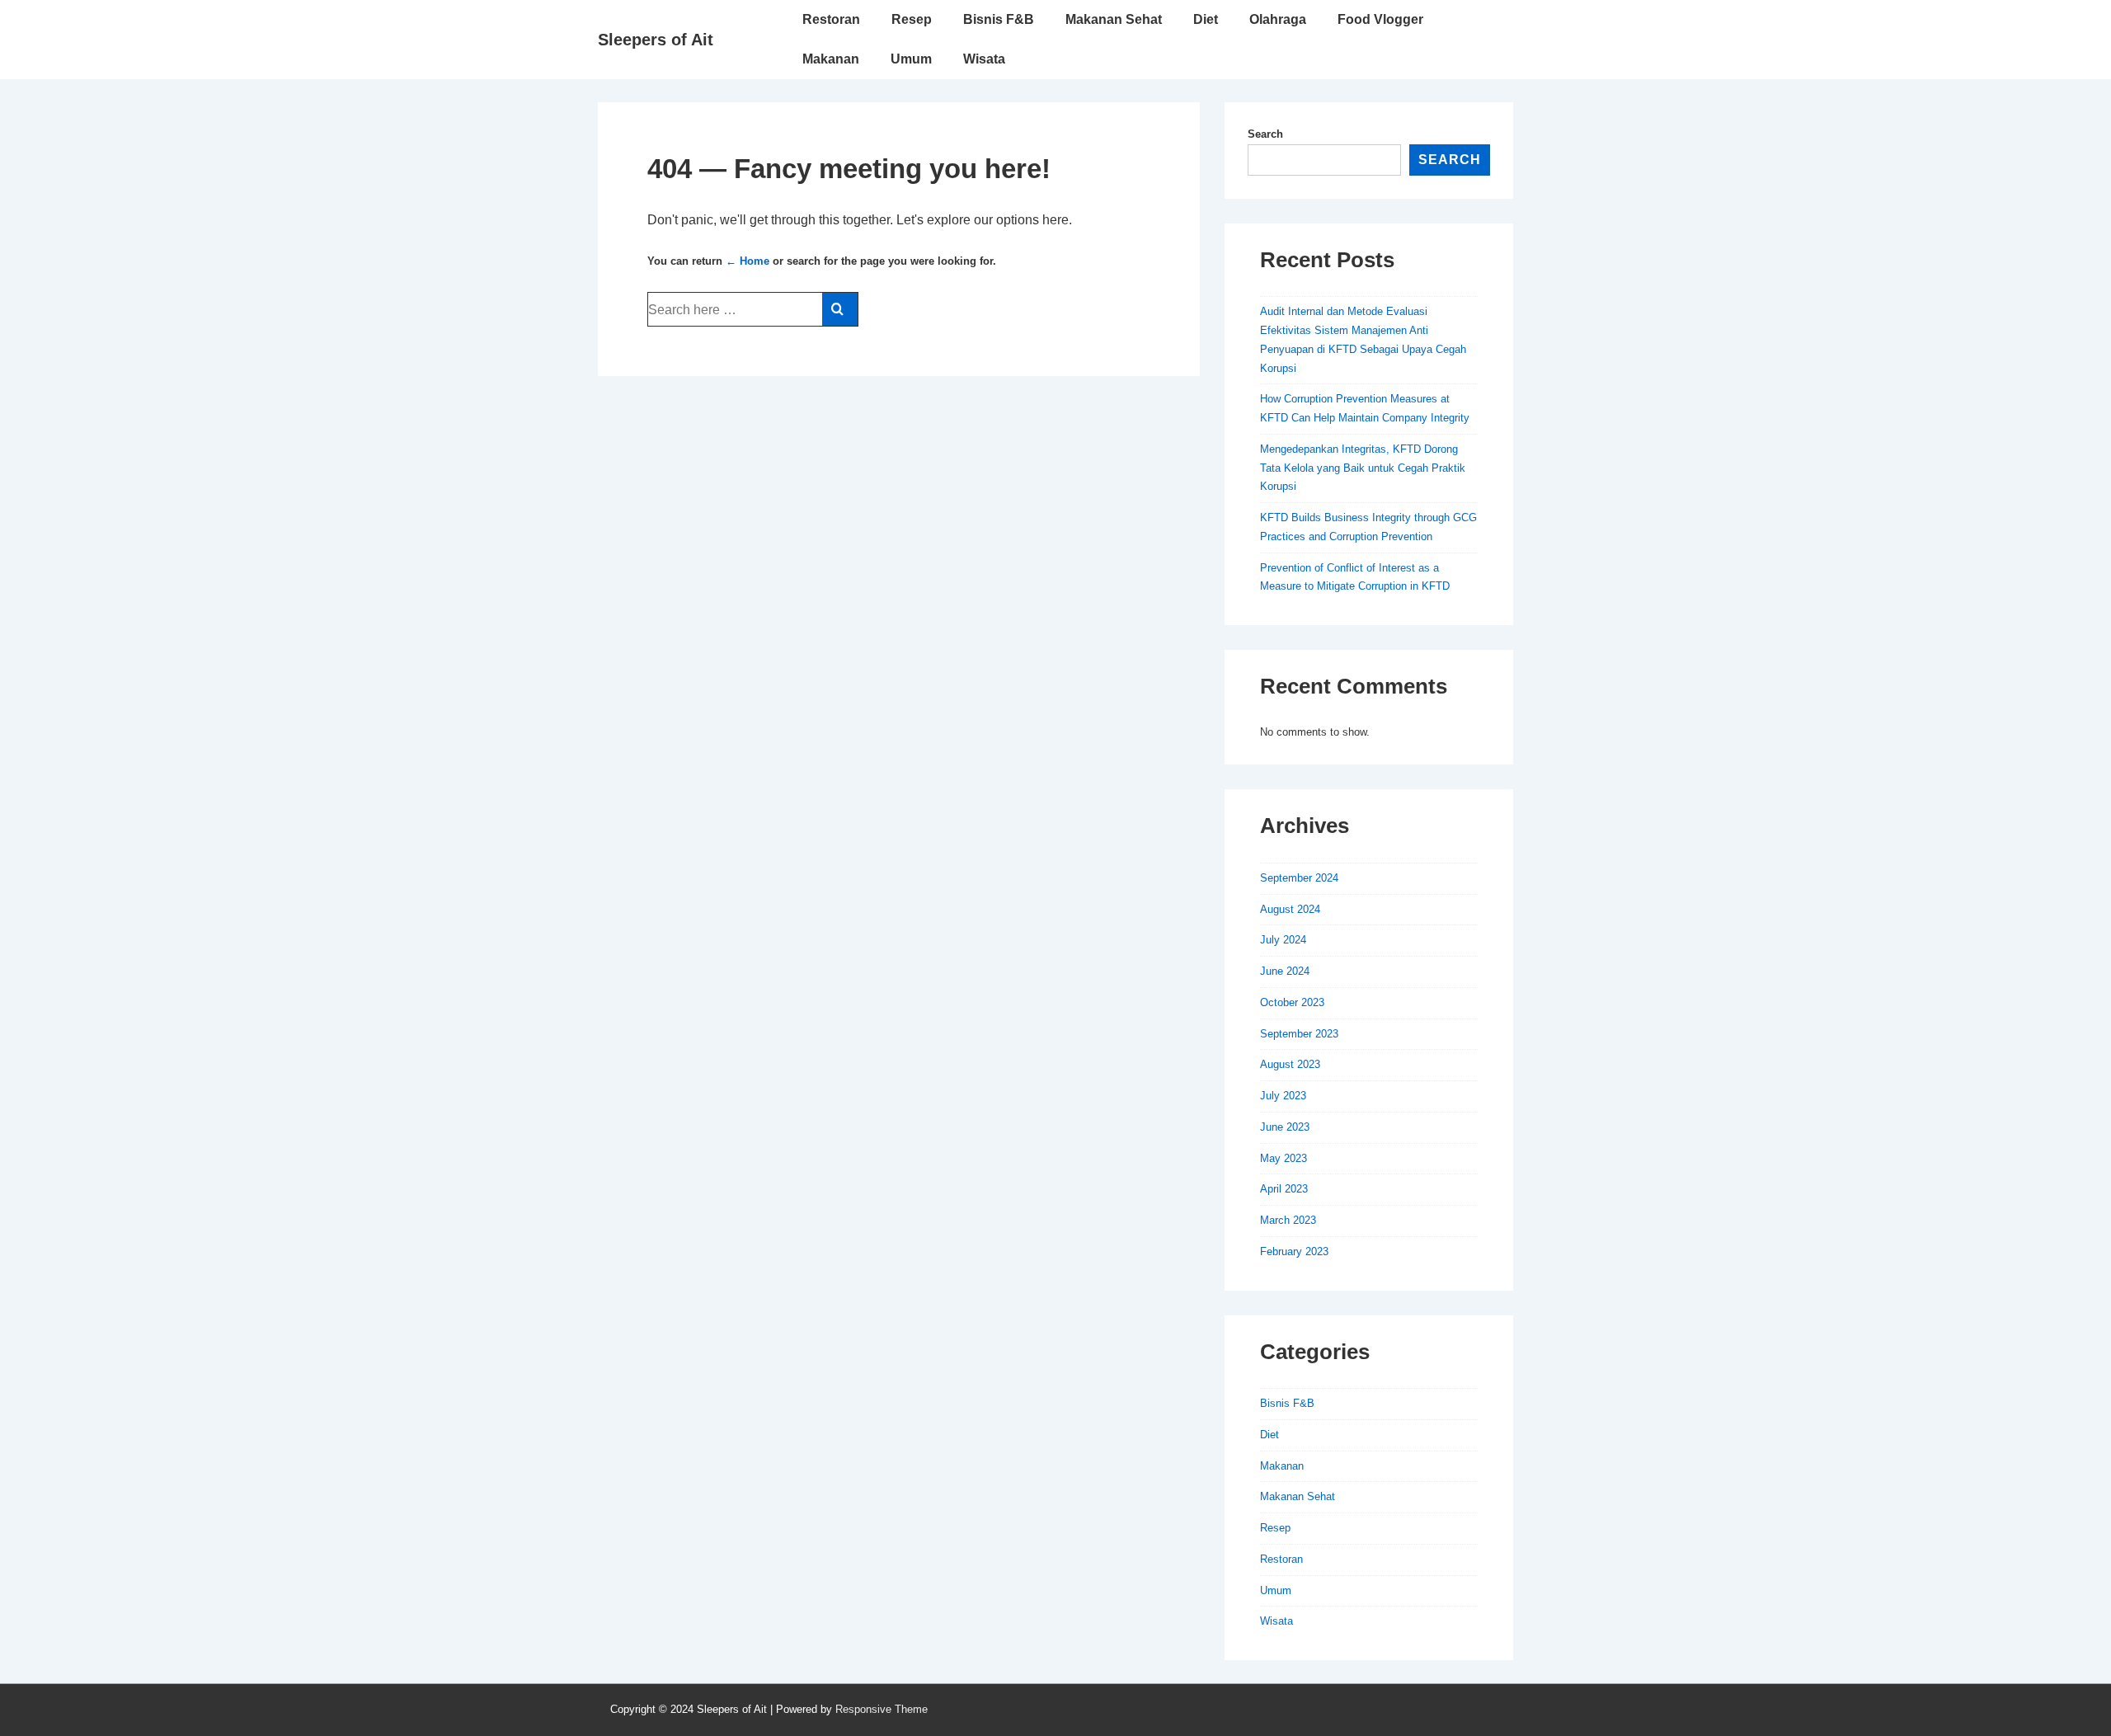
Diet (1206, 19)
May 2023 (1284, 1158)
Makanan (831, 59)
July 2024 (1283, 940)
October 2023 (1292, 1002)
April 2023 (1284, 1189)
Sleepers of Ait (656, 40)
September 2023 (1299, 1034)
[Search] (840, 309)
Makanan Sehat (1114, 19)
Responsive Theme (882, 1709)
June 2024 (1285, 971)
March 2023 (1288, 1220)
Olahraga (1278, 19)
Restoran (831, 19)
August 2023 (1290, 1064)
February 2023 (1294, 1251)
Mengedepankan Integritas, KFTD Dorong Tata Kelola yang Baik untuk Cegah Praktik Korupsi (1363, 468)
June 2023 (1285, 1127)
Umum (911, 59)
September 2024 (1299, 878)
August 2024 (1290, 909)
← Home (748, 261)
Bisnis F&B (999, 19)
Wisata (984, 59)
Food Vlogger (1380, 19)
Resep (912, 19)
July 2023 (1283, 1096)
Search (1265, 134)
